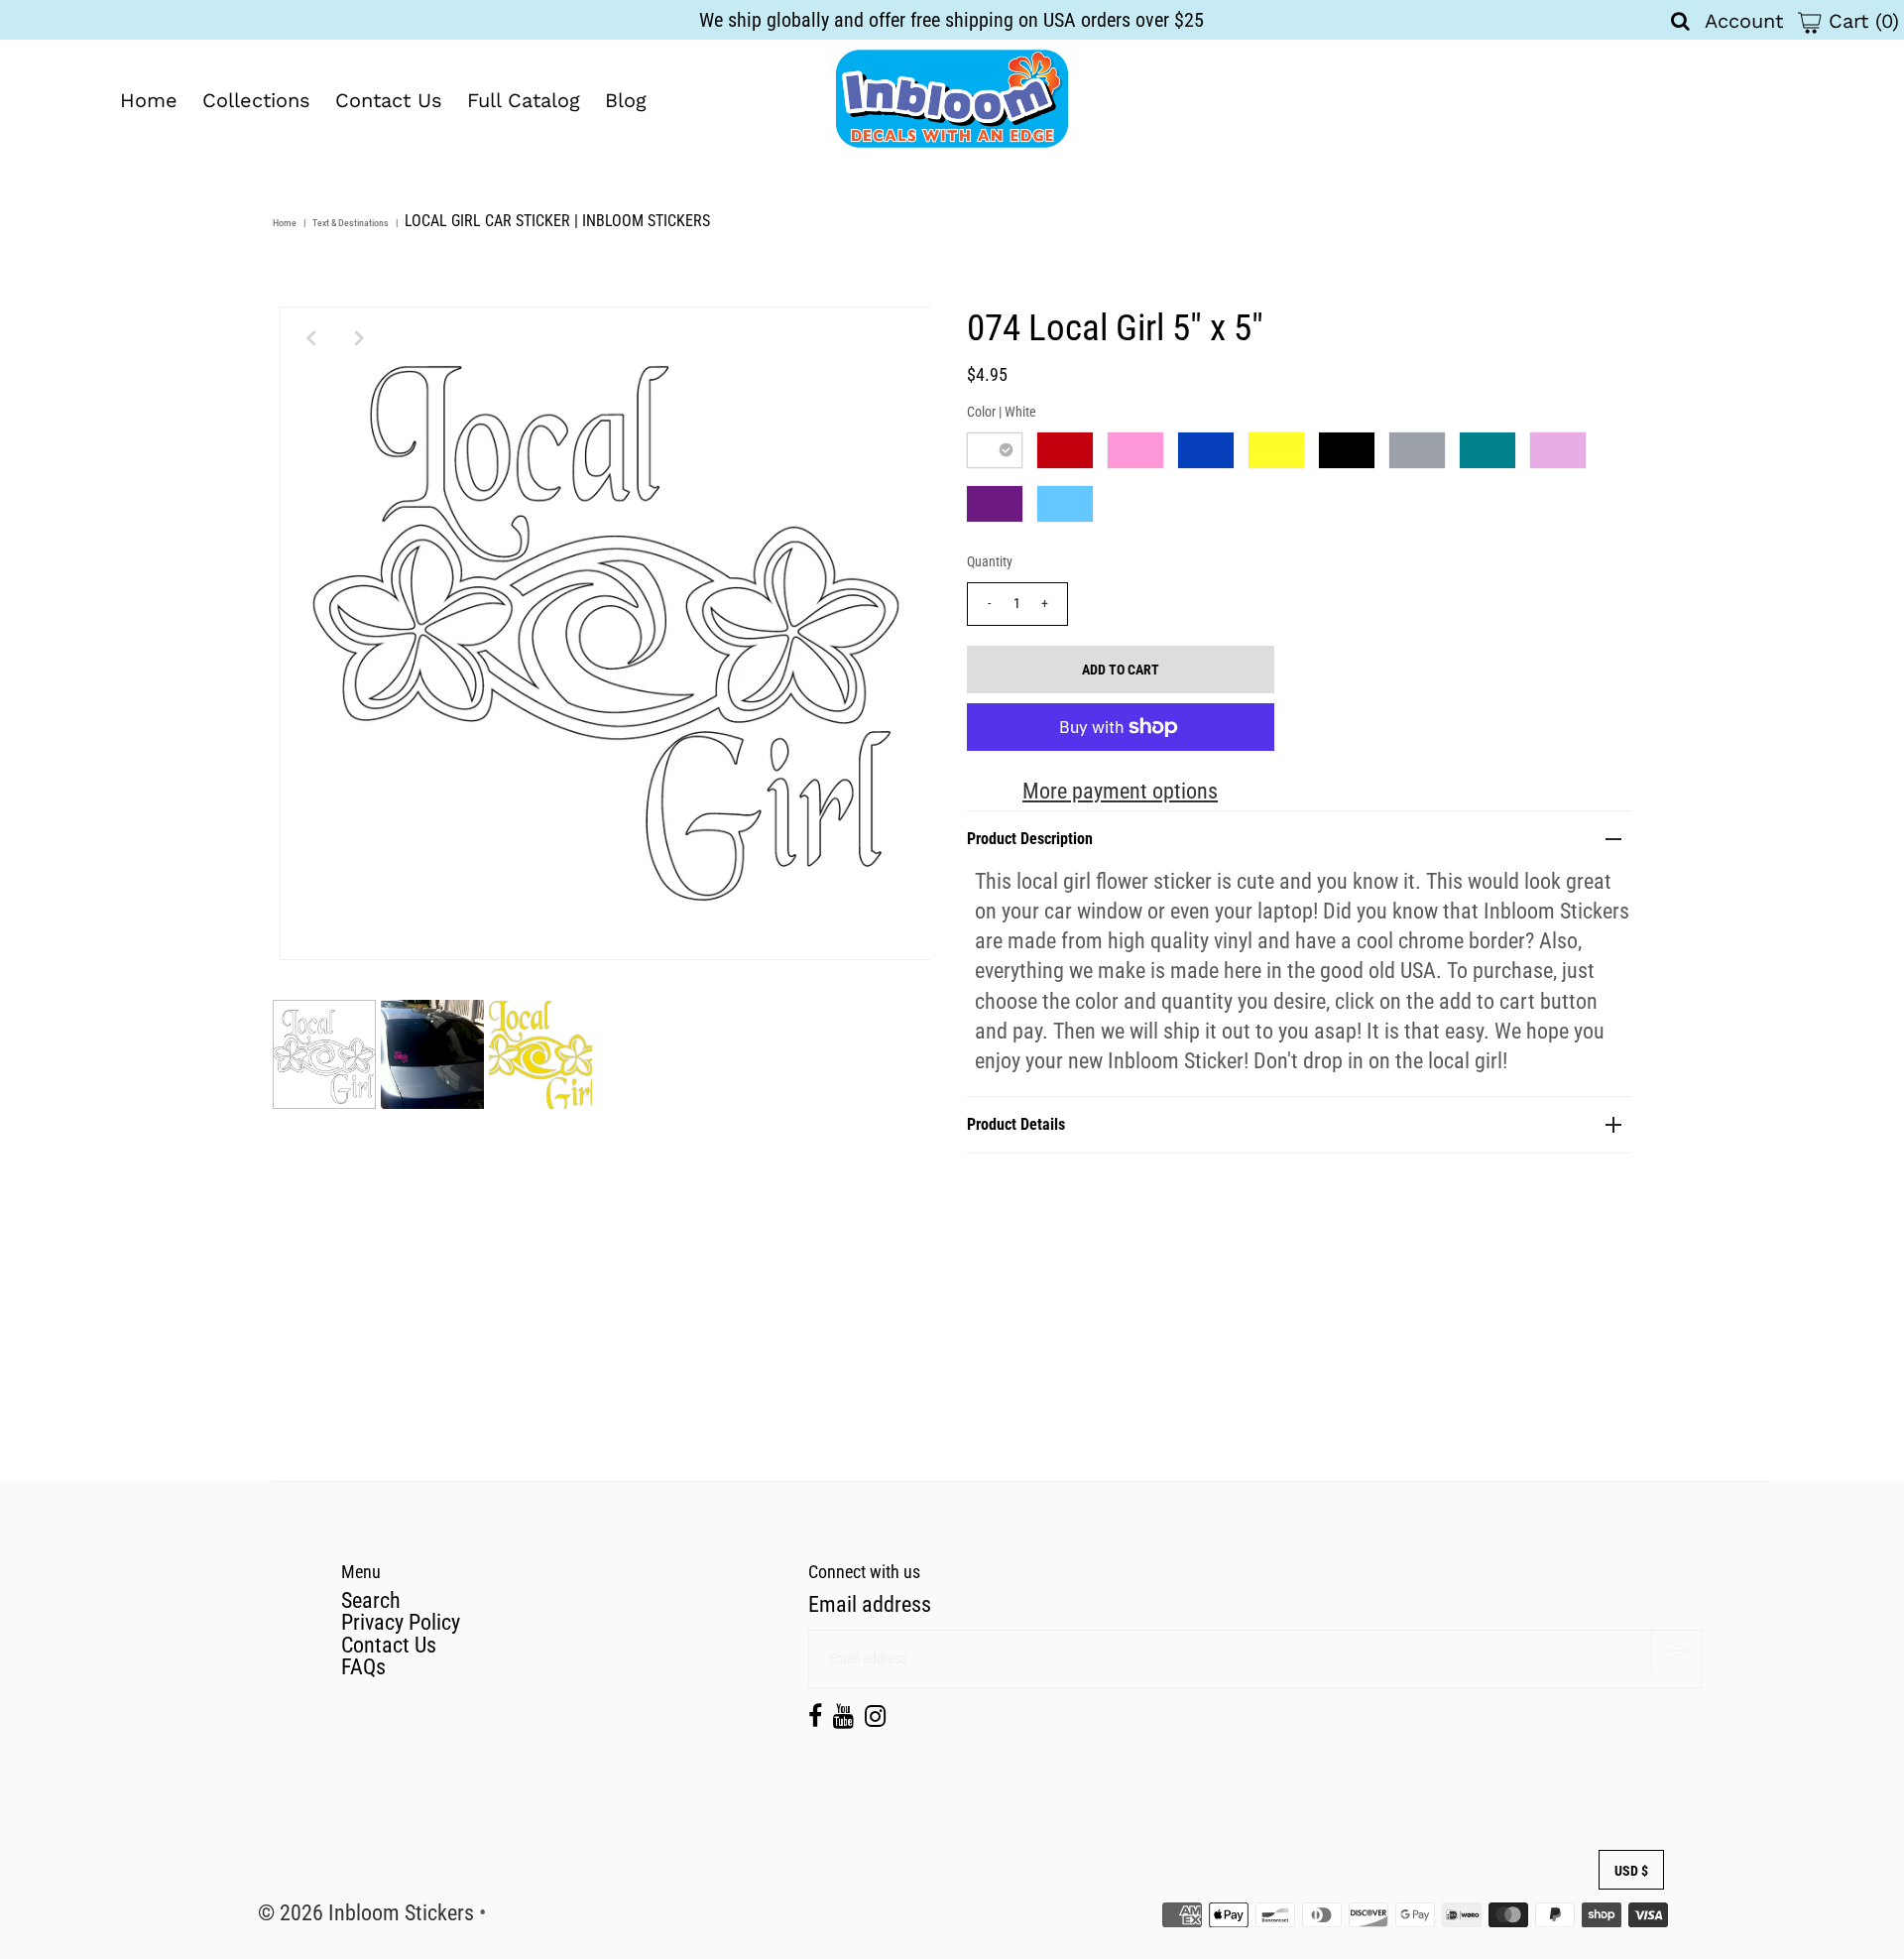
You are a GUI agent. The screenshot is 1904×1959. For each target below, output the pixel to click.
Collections (256, 100)
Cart (1860, 21)
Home (149, 100)
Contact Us (389, 100)
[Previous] (311, 338)
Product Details (1016, 1124)
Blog (626, 100)
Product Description (1030, 839)
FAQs (363, 1667)
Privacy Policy (401, 1622)
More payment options (1120, 791)
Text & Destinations (351, 223)
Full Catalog (524, 100)
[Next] (360, 338)
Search (371, 1600)
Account (1744, 21)
